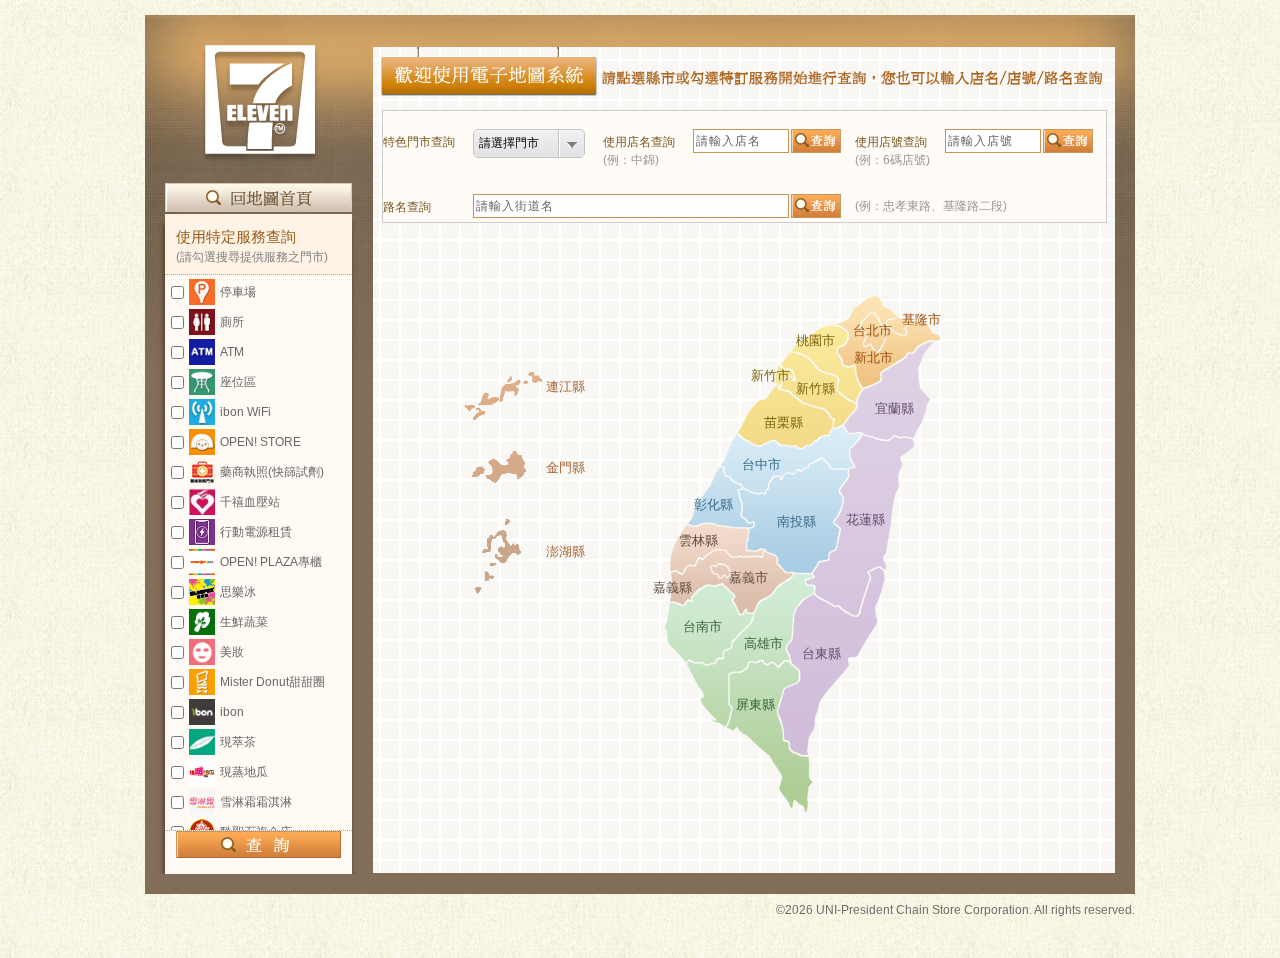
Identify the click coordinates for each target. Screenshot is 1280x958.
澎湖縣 (565, 551)
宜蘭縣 (894, 408)
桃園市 (815, 340)
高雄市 (763, 643)
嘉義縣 (672, 587)
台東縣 (821, 653)
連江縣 (565, 386)
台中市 (761, 464)
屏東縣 (755, 704)
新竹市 (770, 375)
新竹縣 (815, 388)
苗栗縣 (783, 422)
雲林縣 (698, 540)
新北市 (873, 357)
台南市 (702, 626)
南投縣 (796, 521)
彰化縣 (713, 504)
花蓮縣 (865, 519)
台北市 (872, 330)
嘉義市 (748, 577)
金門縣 (565, 467)
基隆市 (921, 319)
